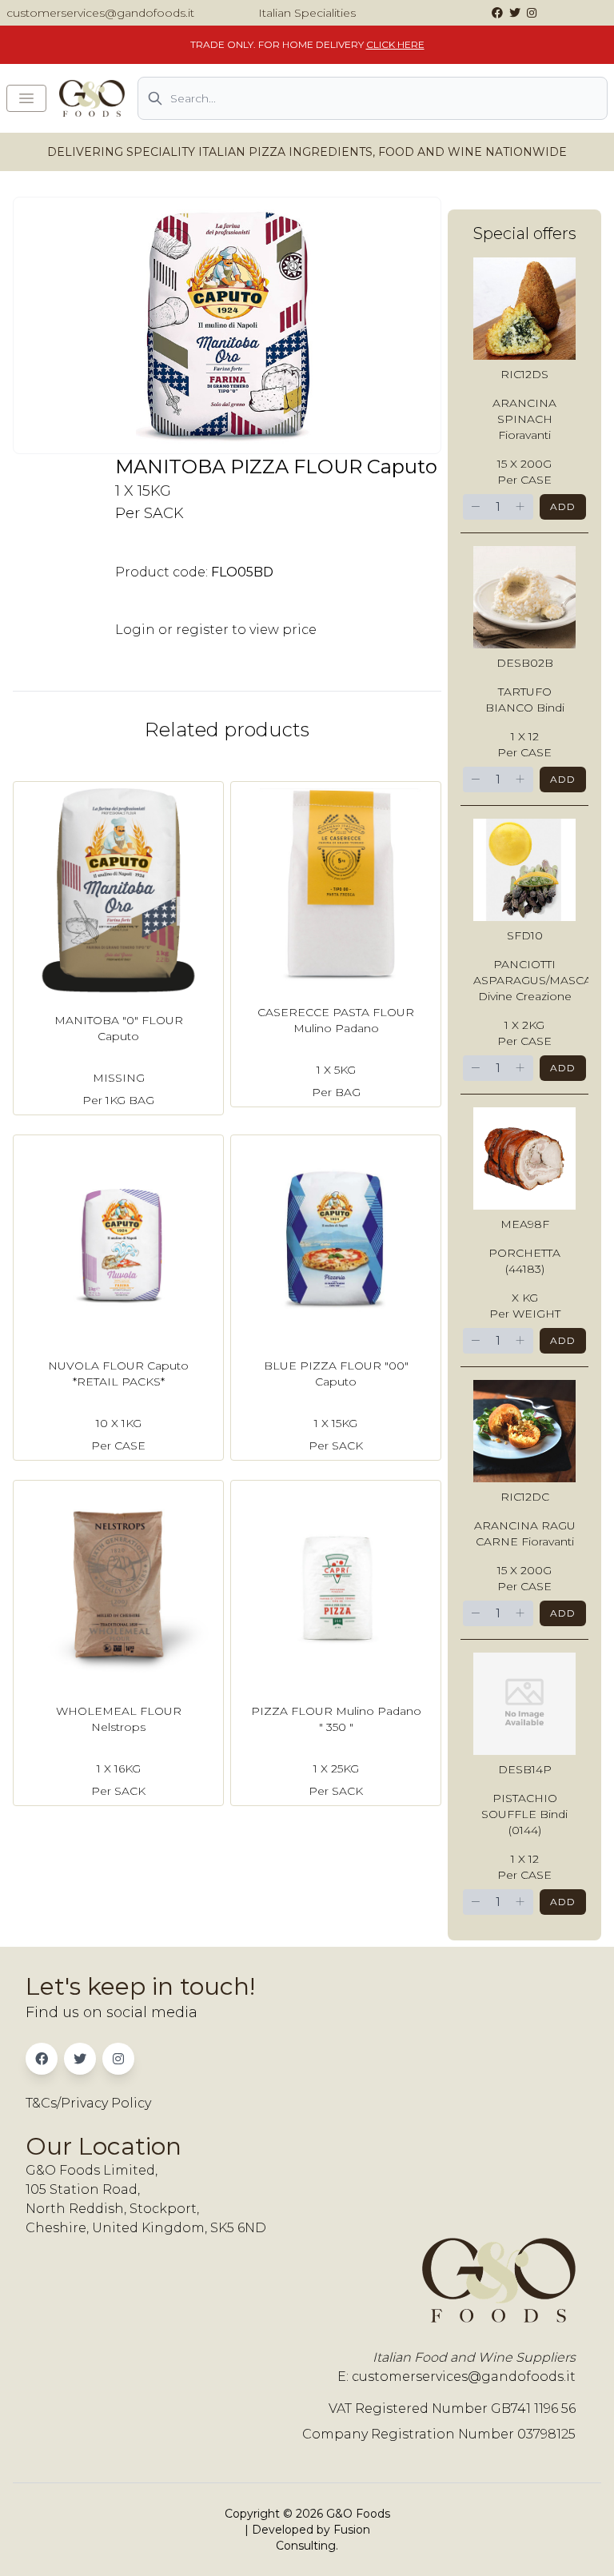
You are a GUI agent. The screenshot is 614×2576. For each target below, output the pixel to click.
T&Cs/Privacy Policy (88, 2103)
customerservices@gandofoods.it (100, 13)
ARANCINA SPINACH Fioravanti (524, 419)
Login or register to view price (216, 630)
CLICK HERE (395, 44)
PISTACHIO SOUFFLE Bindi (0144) (524, 1814)
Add (563, 506)
